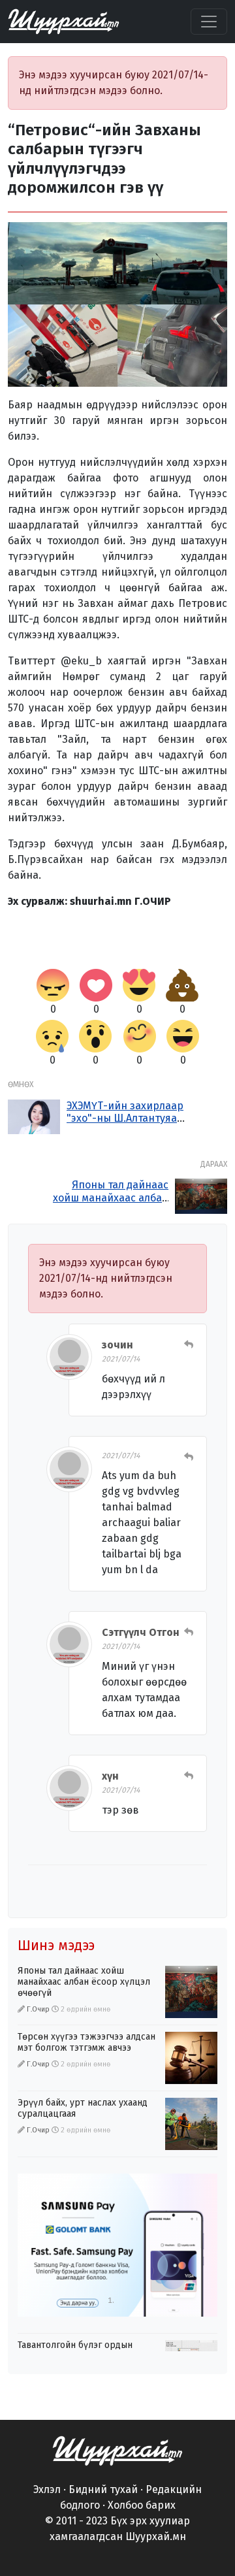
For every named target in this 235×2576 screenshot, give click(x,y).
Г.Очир (38, 2009)
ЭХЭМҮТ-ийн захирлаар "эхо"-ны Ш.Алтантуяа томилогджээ (125, 1118)
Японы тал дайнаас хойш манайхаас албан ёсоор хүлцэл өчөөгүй (111, 1197)
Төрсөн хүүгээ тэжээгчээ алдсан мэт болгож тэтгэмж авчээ (86, 2042)
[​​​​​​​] (117, 2450)
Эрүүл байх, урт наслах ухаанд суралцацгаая (83, 2108)
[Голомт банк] (117, 2245)
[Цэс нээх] (209, 22)
